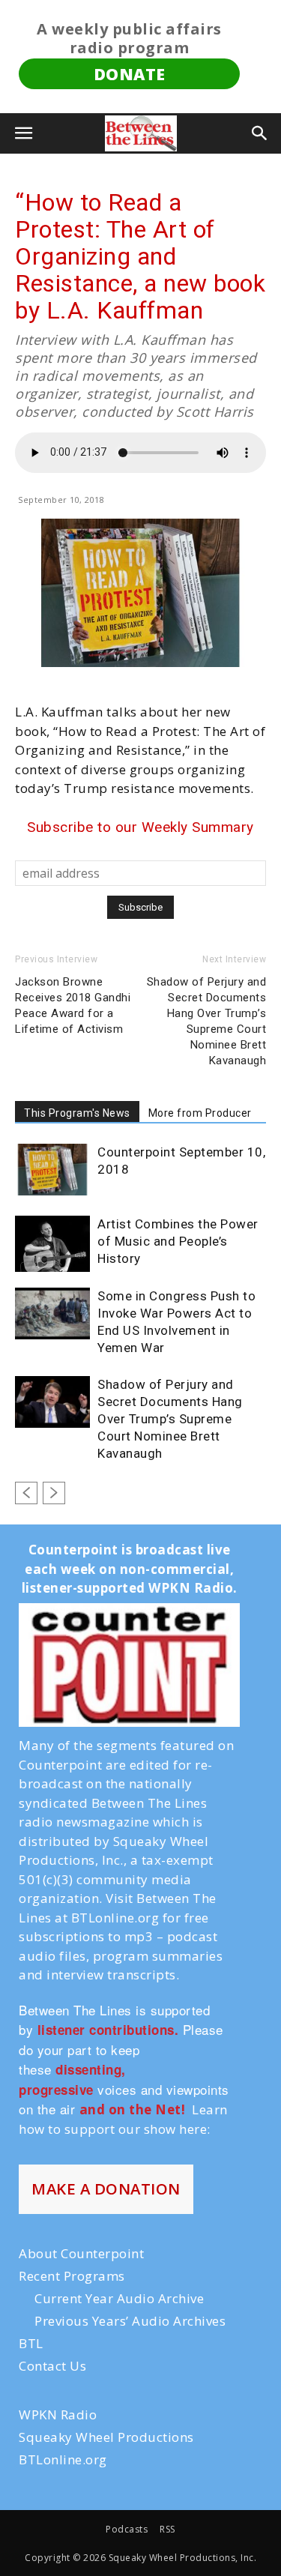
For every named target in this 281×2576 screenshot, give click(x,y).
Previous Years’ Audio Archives (130, 2321)
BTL (31, 2343)
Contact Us (52, 2366)
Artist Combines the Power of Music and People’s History (178, 1241)
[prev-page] (26, 1493)
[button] (24, 133)
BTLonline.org (63, 2459)
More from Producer (200, 1113)
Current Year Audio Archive (119, 2298)
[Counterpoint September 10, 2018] (52, 1170)
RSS (167, 2529)
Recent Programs (72, 2276)
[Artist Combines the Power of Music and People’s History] (52, 1244)
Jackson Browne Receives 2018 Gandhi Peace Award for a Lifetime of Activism (73, 1005)
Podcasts (127, 2529)
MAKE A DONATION (106, 2189)
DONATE (130, 74)
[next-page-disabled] (54, 1493)
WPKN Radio (58, 2414)
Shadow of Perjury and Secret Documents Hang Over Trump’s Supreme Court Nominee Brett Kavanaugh (207, 1021)
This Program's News (77, 1113)
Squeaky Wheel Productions (106, 2437)
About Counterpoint (81, 2253)
